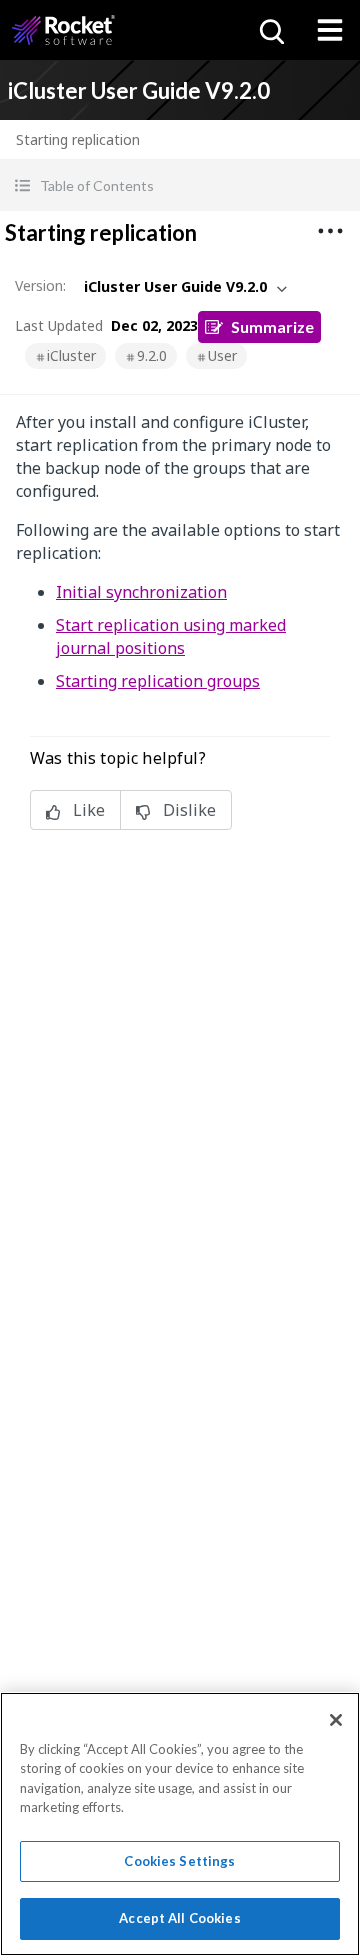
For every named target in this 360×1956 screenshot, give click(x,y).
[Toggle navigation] (330, 30)
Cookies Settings (179, 1861)
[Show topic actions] (330, 231)
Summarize (272, 326)
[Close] (336, 1720)
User (222, 355)
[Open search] (270, 30)
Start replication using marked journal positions (171, 636)
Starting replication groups (158, 681)
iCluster (71, 355)
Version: (40, 285)
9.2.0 (152, 355)
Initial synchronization (141, 592)
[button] (180, 185)
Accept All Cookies (179, 1918)
